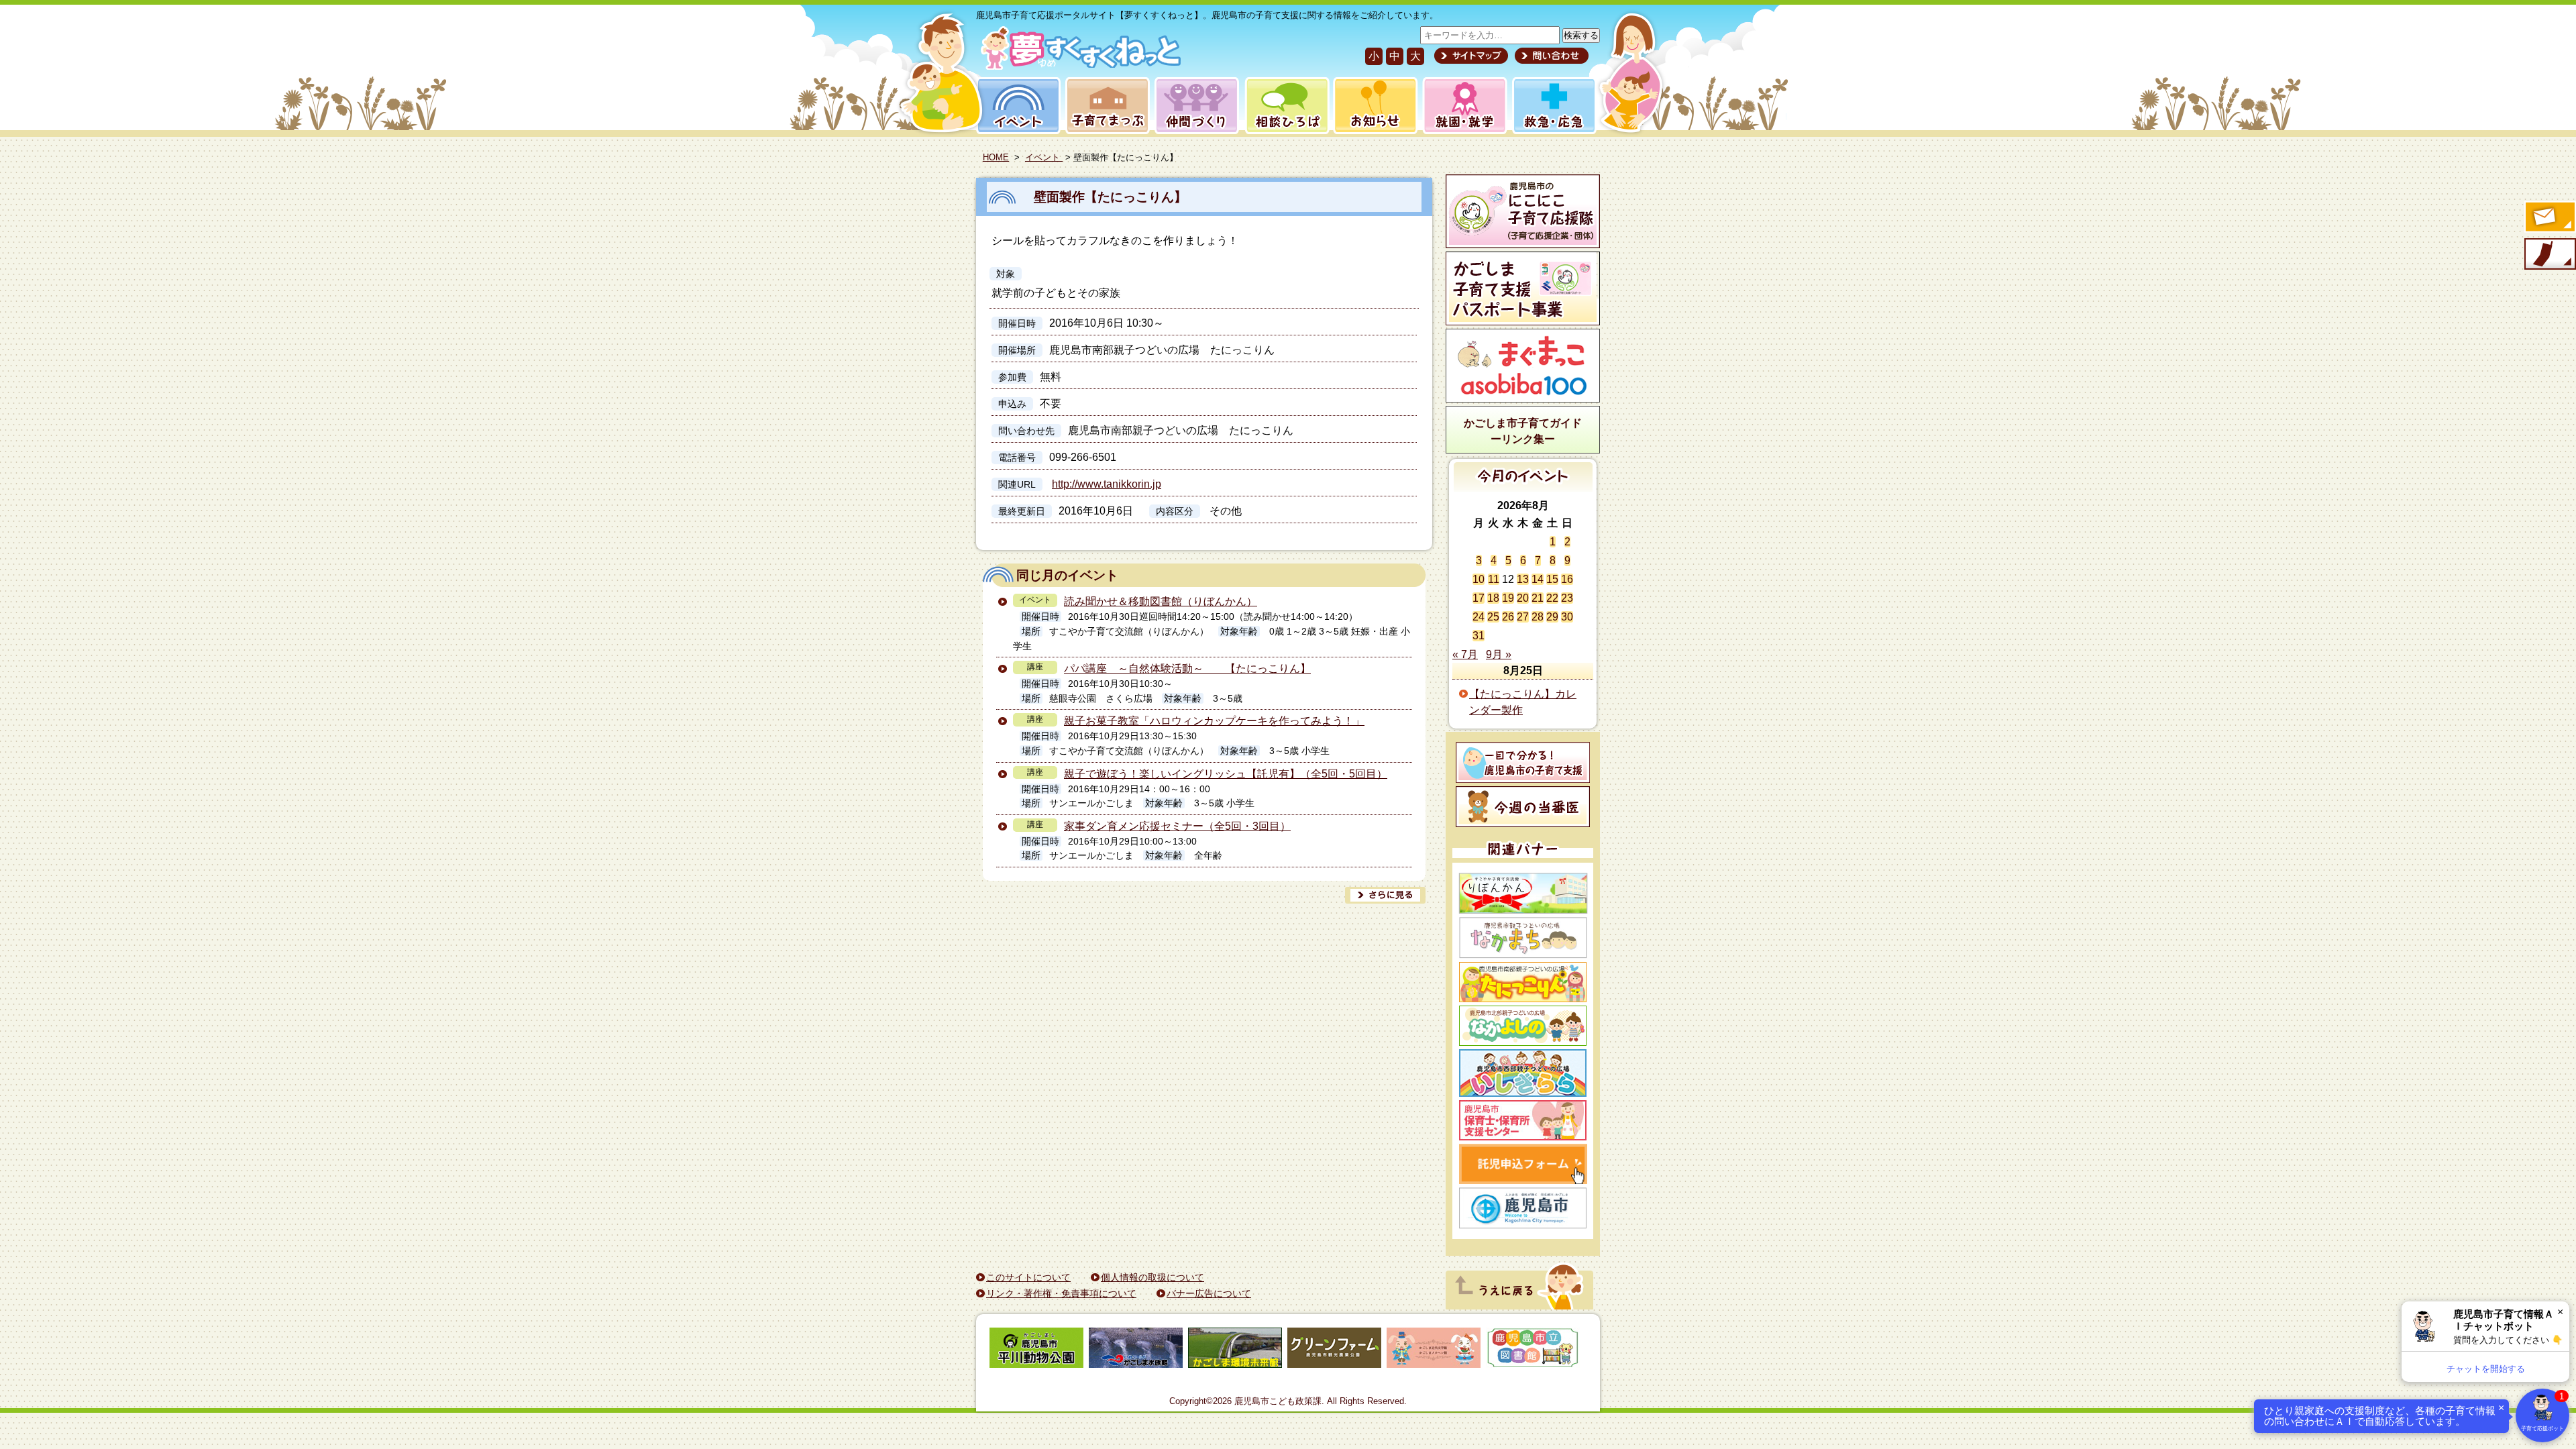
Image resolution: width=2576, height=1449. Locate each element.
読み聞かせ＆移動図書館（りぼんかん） (1161, 601)
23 (1567, 598)
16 (1567, 579)
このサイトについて (1028, 1277)
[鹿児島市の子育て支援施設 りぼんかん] (1523, 893)
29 (1552, 617)
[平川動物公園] (1036, 1350)
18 (1493, 598)
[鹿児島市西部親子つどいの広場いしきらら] (1523, 1073)
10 (1479, 579)
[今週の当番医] (1523, 807)
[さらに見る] (1385, 895)
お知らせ (1373, 106)
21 (1538, 598)
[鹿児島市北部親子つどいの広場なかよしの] (1523, 1026)
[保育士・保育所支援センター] (1523, 1120)
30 (1567, 617)
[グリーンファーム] (1334, 1350)
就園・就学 (1460, 106)
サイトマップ (1471, 56)
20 (1523, 598)
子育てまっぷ (1105, 106)
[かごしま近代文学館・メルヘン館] (1434, 1350)
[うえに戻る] (1519, 1306)
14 (1538, 579)
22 (1552, 598)
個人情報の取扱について (1152, 1277)
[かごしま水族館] (1136, 1350)
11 (1494, 579)
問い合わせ (1550, 56)
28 (1538, 617)
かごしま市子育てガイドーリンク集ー (1523, 431)
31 (1479, 636)
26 (1508, 617)
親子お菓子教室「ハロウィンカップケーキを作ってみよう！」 (1214, 721)
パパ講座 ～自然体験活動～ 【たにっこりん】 (1187, 668)
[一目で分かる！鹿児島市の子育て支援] (1523, 762)
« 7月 (1465, 654)
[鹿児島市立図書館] (1533, 1350)
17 (1479, 598)
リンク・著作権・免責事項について (1061, 1293)
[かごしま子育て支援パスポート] (1523, 288)
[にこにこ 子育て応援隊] (1523, 211)
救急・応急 (1553, 106)
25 (1493, 617)
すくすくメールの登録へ (2549, 218)
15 (1552, 579)
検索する (1581, 35)
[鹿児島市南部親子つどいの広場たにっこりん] (1523, 982)
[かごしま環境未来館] (1235, 1350)
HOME (996, 157)
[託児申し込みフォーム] (1523, 1164)
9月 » (1499, 654)
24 (1479, 617)
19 (1508, 598)
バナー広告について (1209, 1293)
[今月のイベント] (1523, 488)
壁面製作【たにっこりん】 (1110, 197)
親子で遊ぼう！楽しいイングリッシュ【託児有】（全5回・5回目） (1226, 774)
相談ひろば (1286, 106)
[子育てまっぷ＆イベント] (1078, 66)
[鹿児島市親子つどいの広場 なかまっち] (1523, 938)
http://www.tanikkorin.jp (1107, 484)
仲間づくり (1196, 106)
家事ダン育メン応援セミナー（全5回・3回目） (1177, 826)
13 (1523, 579)
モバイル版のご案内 (2549, 255)
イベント (1016, 106)
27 (1523, 617)
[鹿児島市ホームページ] (1523, 1208)
